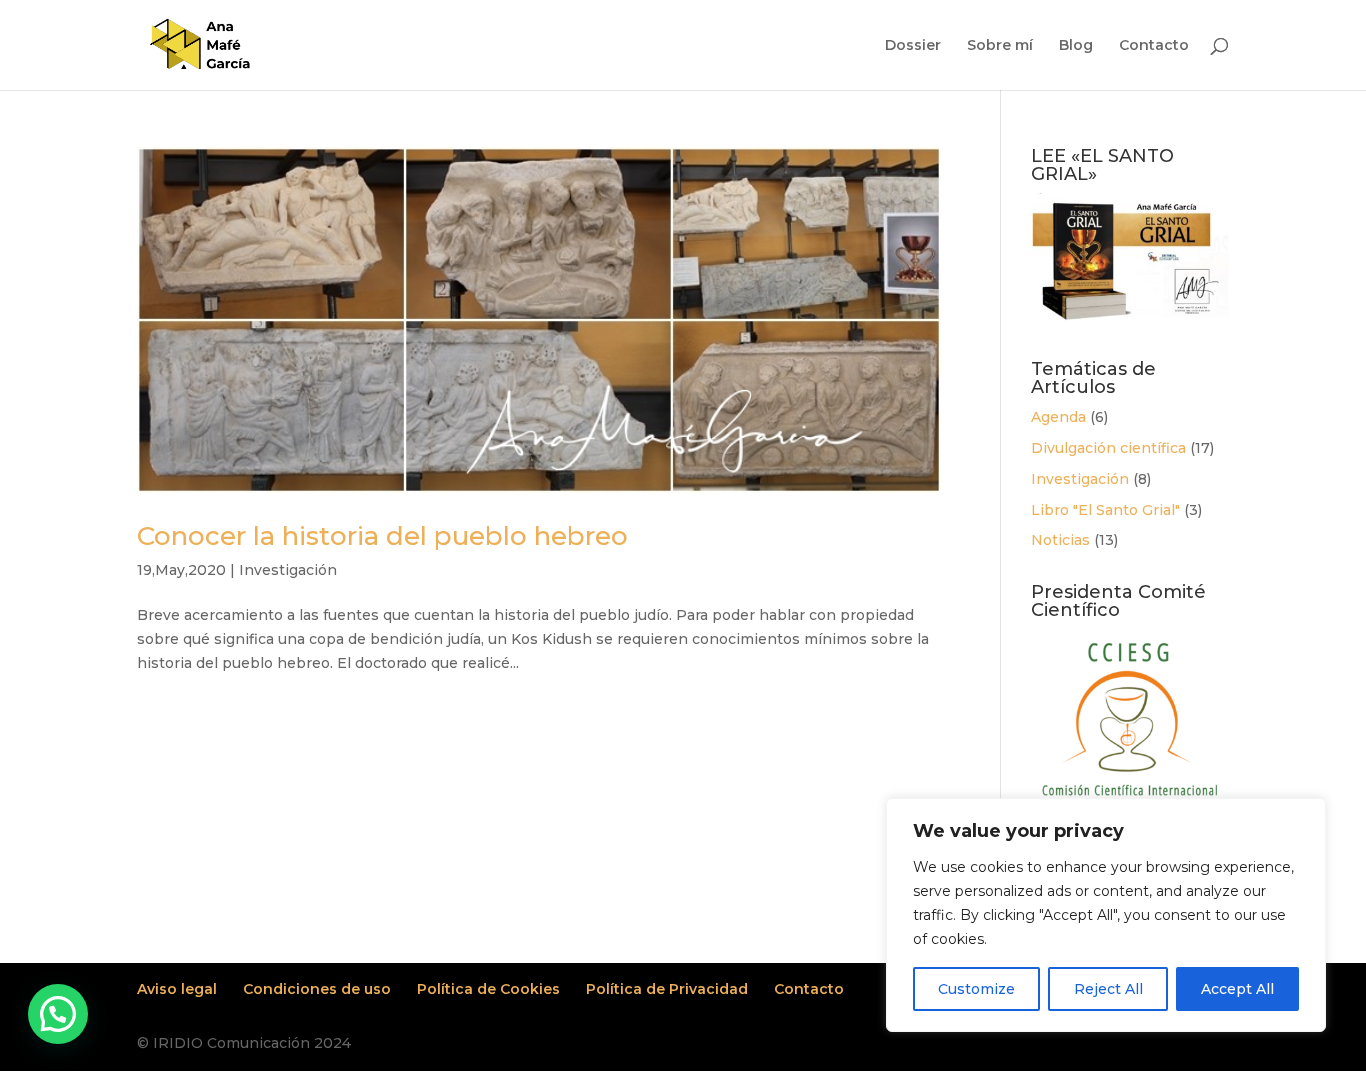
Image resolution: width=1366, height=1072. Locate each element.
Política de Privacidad (667, 989)
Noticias (1060, 540)
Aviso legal (177, 989)
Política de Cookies (488, 989)
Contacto (1154, 46)
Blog (1076, 46)
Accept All (1237, 989)
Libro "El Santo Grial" (1105, 510)
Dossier (913, 46)
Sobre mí (1000, 46)
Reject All (1108, 989)
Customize (976, 989)
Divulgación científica (1108, 448)
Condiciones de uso (317, 989)
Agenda (1058, 417)
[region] (1106, 915)
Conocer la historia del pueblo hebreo (382, 536)
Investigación (288, 570)
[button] (58, 1014)
